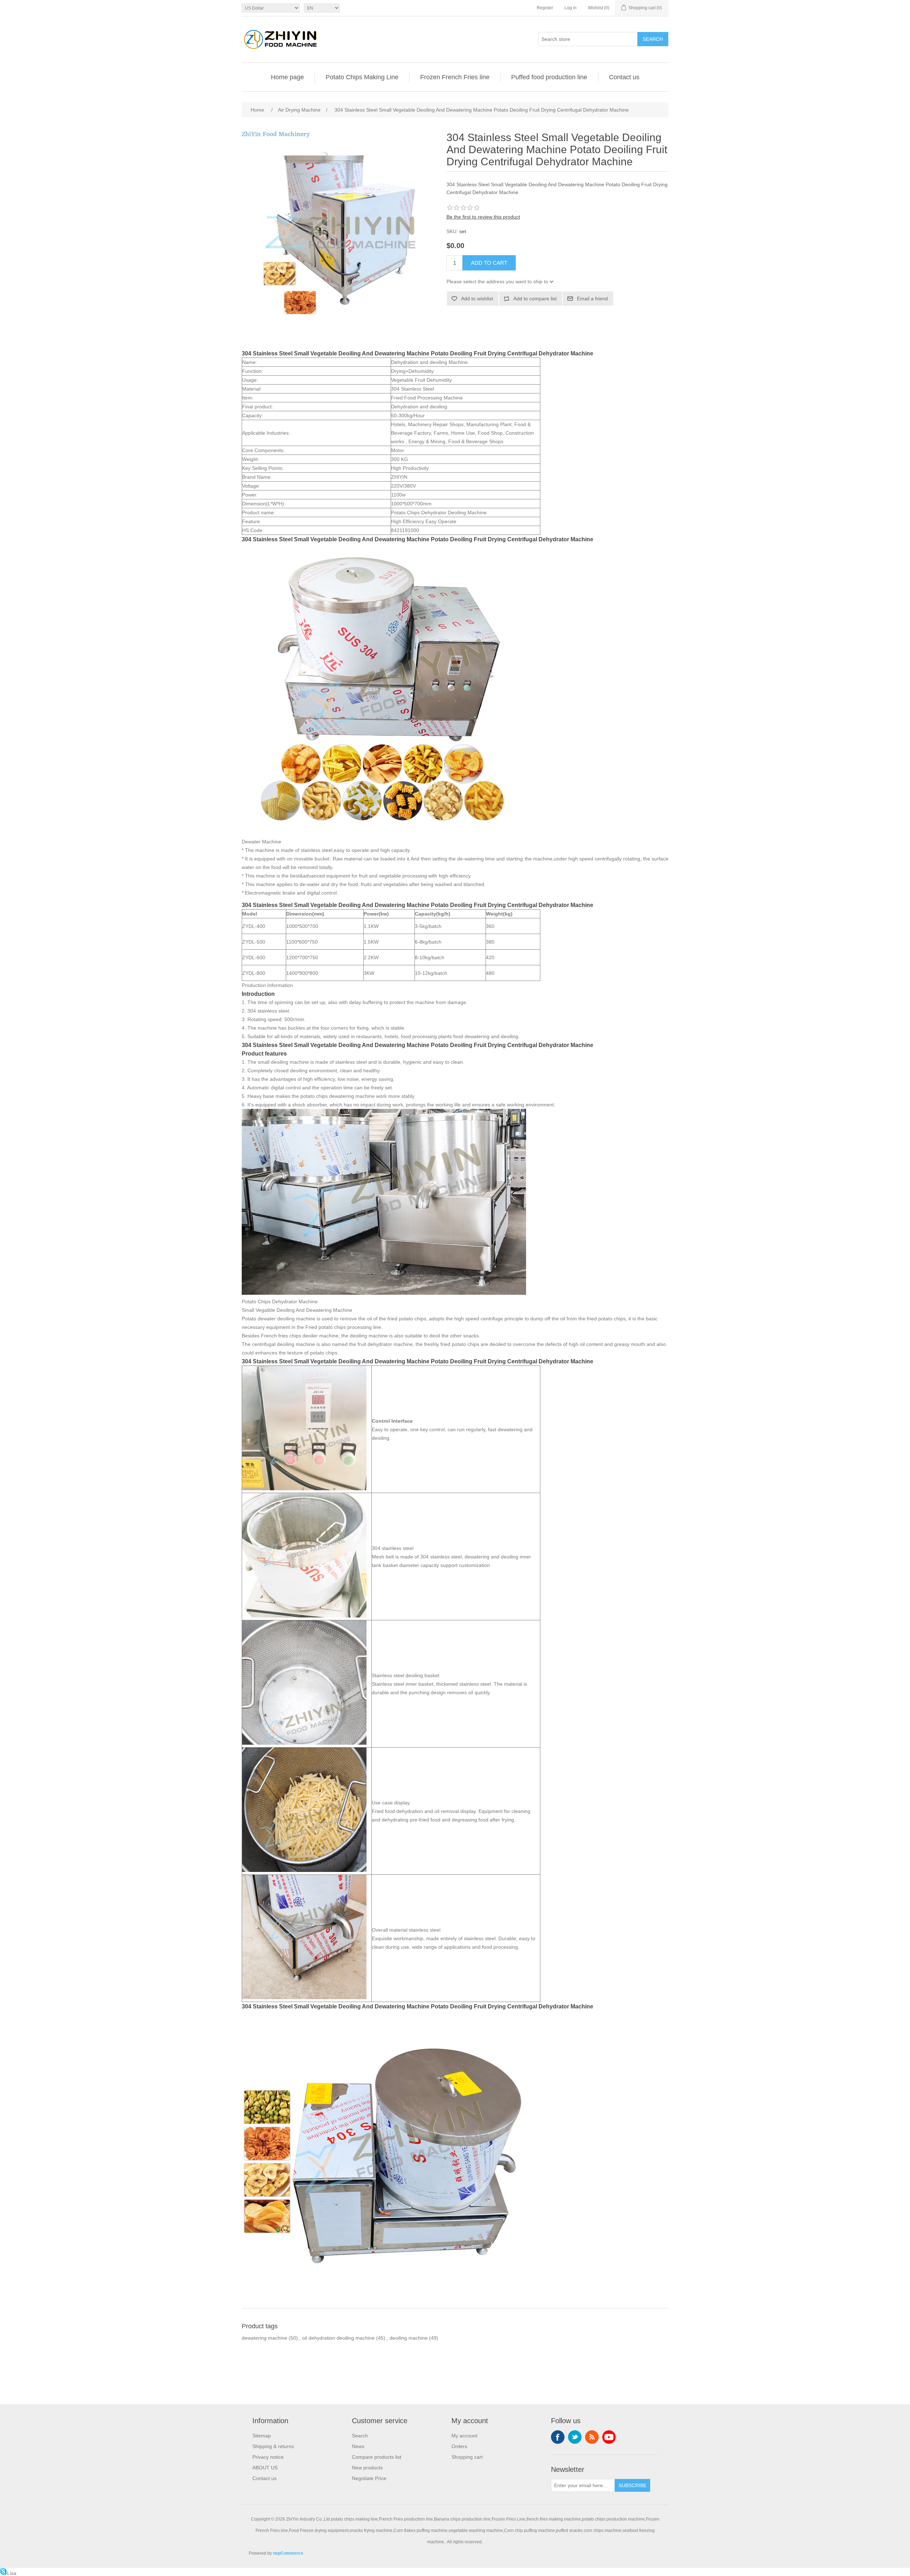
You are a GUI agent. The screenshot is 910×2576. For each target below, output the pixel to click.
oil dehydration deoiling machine (338, 2338)
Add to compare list (535, 299)
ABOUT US (265, 2468)
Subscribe (633, 2485)
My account (464, 2436)
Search (653, 39)
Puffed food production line (549, 77)
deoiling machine (409, 2338)
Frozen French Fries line (455, 77)
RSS (592, 2437)
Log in (571, 8)
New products (367, 2468)
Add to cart (489, 263)
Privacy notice (268, 2457)
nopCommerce (288, 2553)
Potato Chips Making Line (362, 77)
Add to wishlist (477, 299)
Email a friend (592, 299)
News (358, 2446)
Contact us (624, 77)
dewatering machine (264, 2338)
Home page (287, 77)
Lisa (12, 2573)
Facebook (558, 2437)
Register (545, 8)
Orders (459, 2446)
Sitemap (262, 2436)
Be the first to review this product (483, 217)
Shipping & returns (273, 2446)
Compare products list (377, 2457)
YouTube (609, 2437)
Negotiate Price (369, 2478)
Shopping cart (467, 2457)
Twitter (575, 2437)
